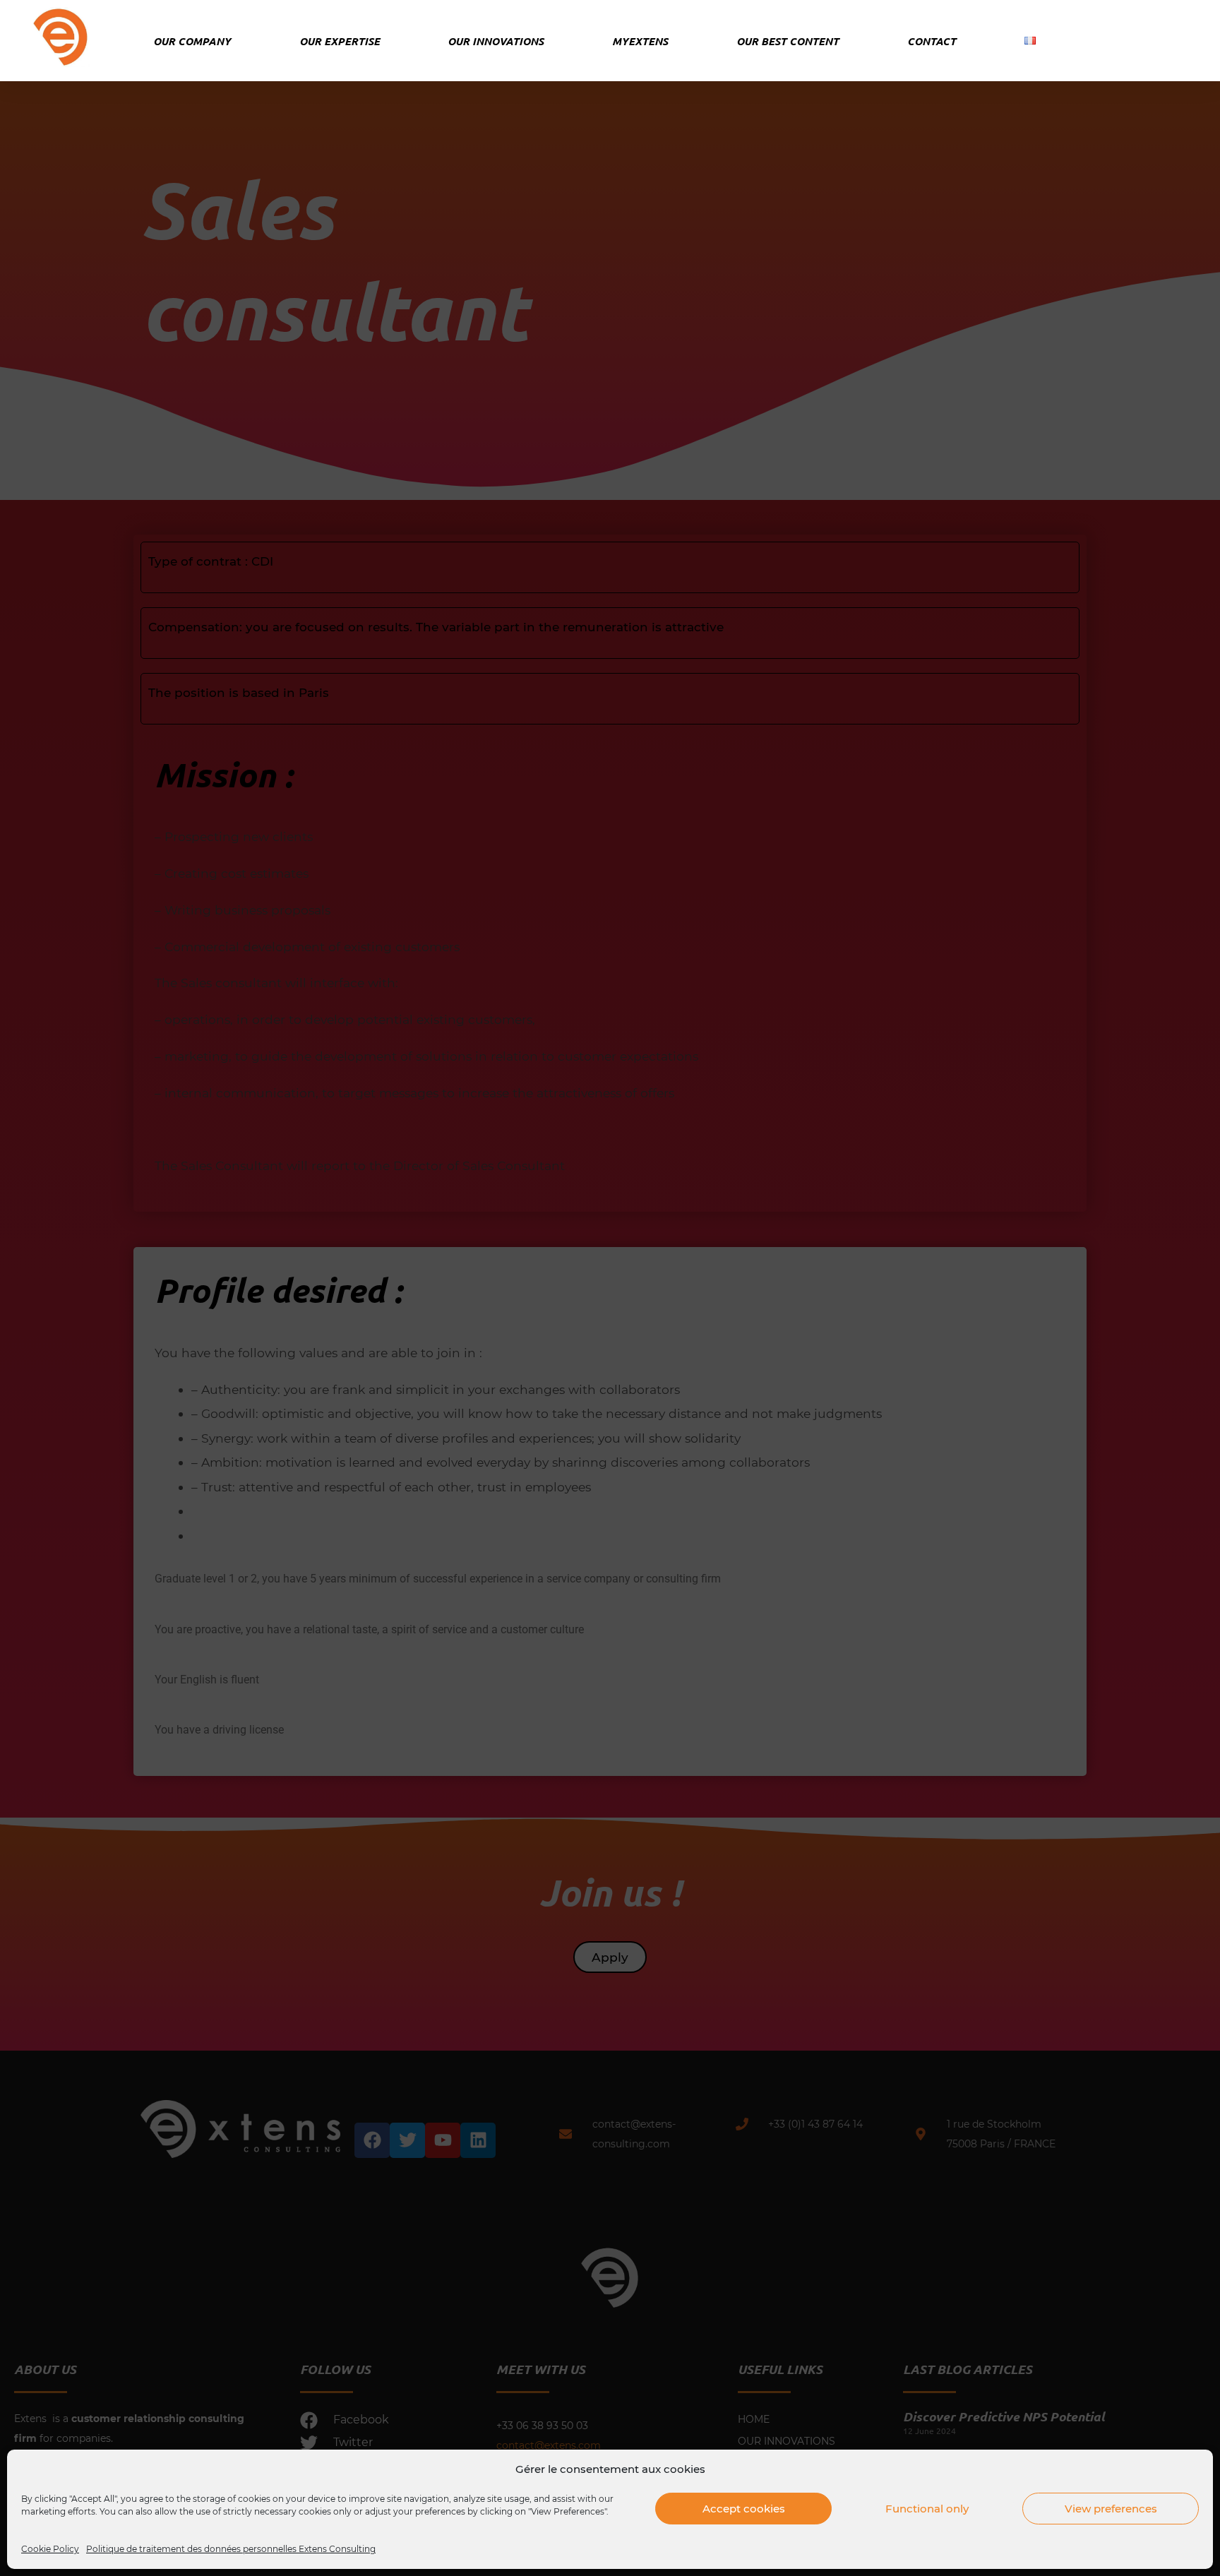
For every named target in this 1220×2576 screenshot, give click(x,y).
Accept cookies (744, 2509)
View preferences (1111, 2509)
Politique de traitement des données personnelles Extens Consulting (231, 2549)
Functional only (927, 2509)
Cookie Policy (50, 2549)
